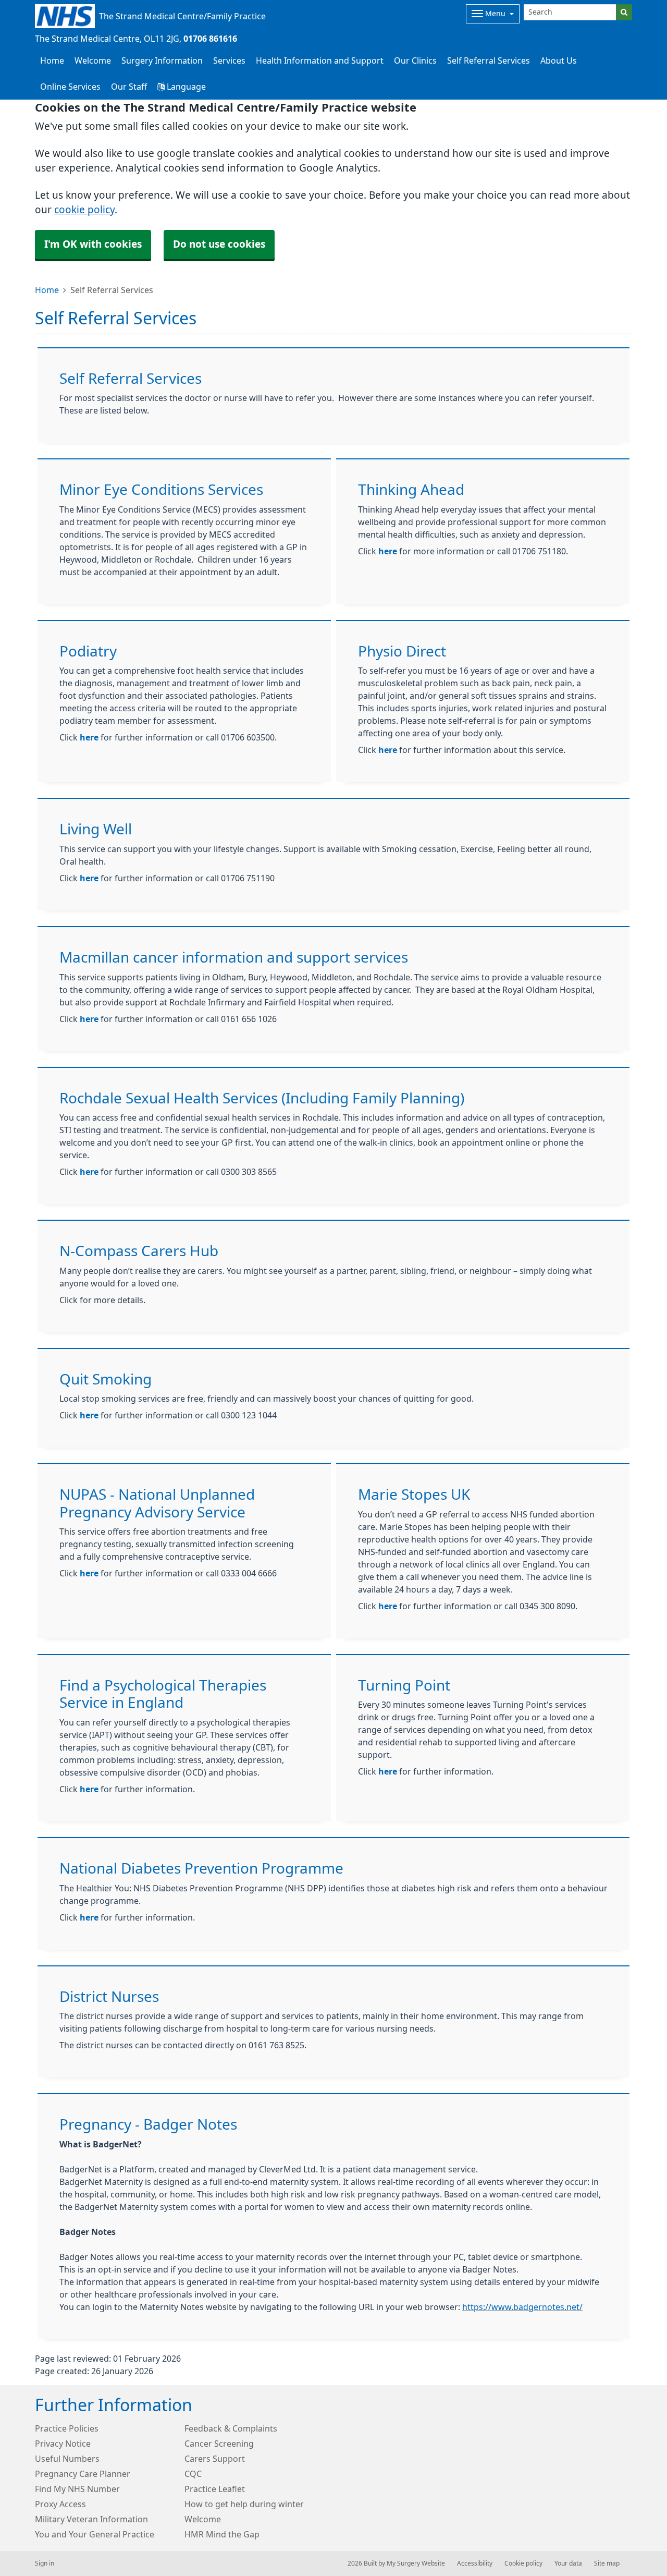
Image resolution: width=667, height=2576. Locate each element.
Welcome (93, 60)
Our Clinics (415, 60)
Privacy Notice (63, 2444)
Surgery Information (162, 60)
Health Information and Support (320, 60)
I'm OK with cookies (93, 244)
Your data (568, 2563)
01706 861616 (210, 39)
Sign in (45, 2563)
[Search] (624, 12)
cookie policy (84, 210)
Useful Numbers (67, 2459)
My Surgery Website (416, 2563)
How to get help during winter (244, 2504)
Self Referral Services (489, 60)
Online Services (70, 87)
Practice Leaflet (215, 2489)
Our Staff (129, 87)
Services (229, 60)
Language (185, 87)
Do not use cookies (219, 244)
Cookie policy (523, 2563)
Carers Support (215, 2459)
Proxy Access (60, 2504)
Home (47, 290)
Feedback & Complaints (231, 2428)
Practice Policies (67, 2428)
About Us (559, 60)
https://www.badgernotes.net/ (522, 2307)
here (388, 551)
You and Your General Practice (95, 2534)
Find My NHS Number (77, 2489)
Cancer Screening (219, 2444)
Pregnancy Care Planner (83, 2474)
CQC (193, 2474)
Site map (607, 2563)
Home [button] (52, 60)
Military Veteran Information (91, 2519)
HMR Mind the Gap (222, 2534)
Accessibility (475, 2563)
